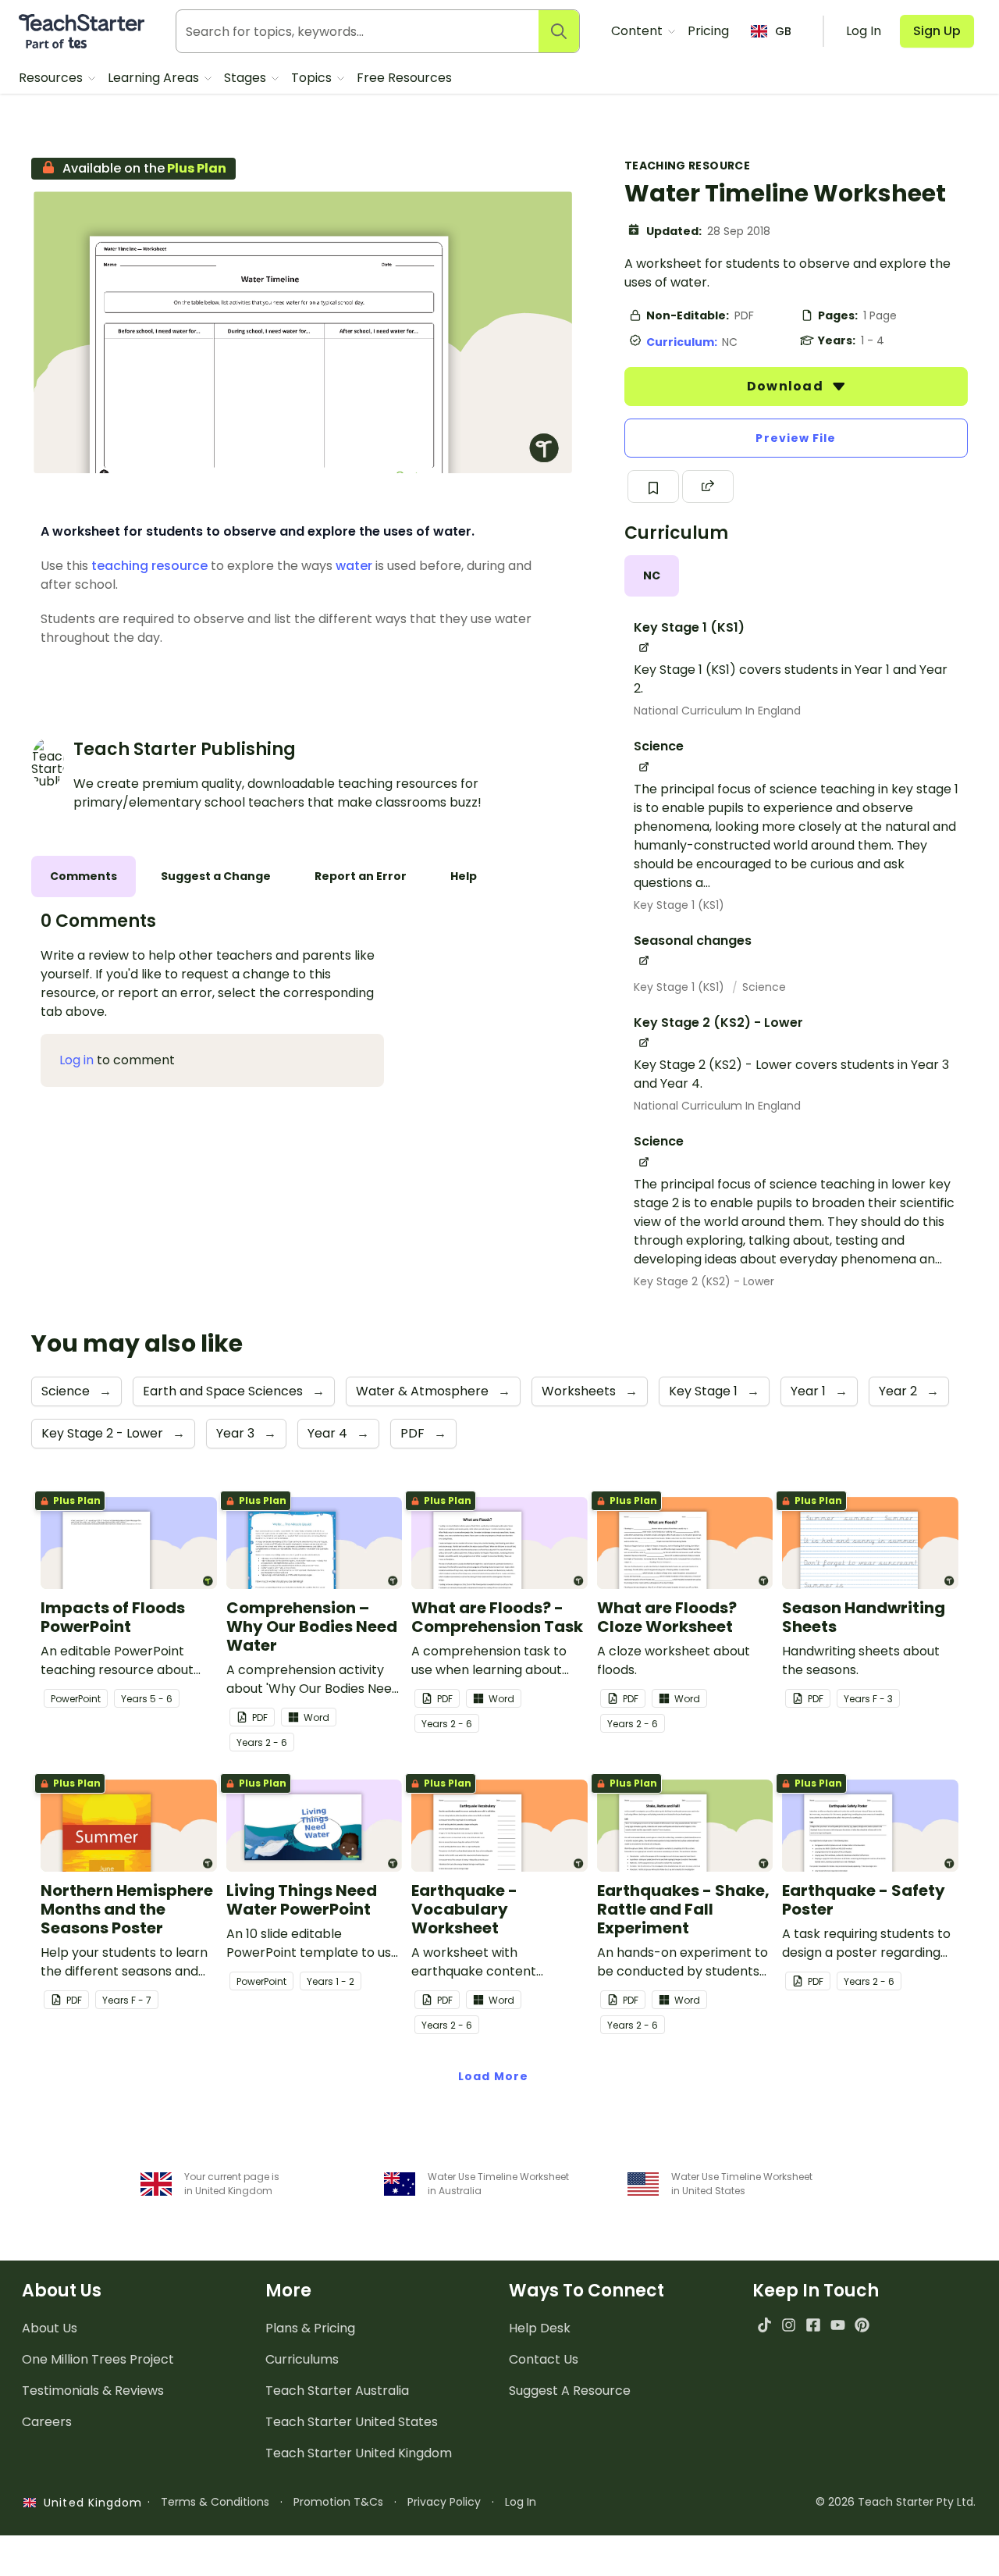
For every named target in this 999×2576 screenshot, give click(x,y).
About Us (50, 2328)
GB (783, 31)
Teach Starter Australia (337, 2391)
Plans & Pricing (310, 2328)
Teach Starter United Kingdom (359, 2453)
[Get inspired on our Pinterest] (862, 2325)
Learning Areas (155, 78)
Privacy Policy (444, 2502)
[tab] (652, 576)
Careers (47, 2422)
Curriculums (302, 2359)
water (354, 566)
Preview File (796, 438)
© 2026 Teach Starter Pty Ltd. (896, 2502)
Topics (313, 78)
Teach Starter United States (352, 2422)
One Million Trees (98, 2359)
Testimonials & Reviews (93, 2391)
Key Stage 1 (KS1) (679, 905)
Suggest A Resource (570, 2391)
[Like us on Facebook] (813, 2325)
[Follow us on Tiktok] (764, 2325)
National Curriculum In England (717, 711)
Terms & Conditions (215, 2502)
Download (787, 386)
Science (764, 987)
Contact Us (544, 2359)
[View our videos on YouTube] (838, 2325)
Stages (247, 78)
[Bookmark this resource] (653, 486)
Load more (493, 2076)
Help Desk (540, 2328)
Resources (52, 78)
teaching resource (149, 566)
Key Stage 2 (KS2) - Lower (704, 1281)
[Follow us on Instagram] (789, 2325)
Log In (521, 2502)
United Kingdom (89, 2503)
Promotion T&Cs (338, 2502)
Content (638, 31)
